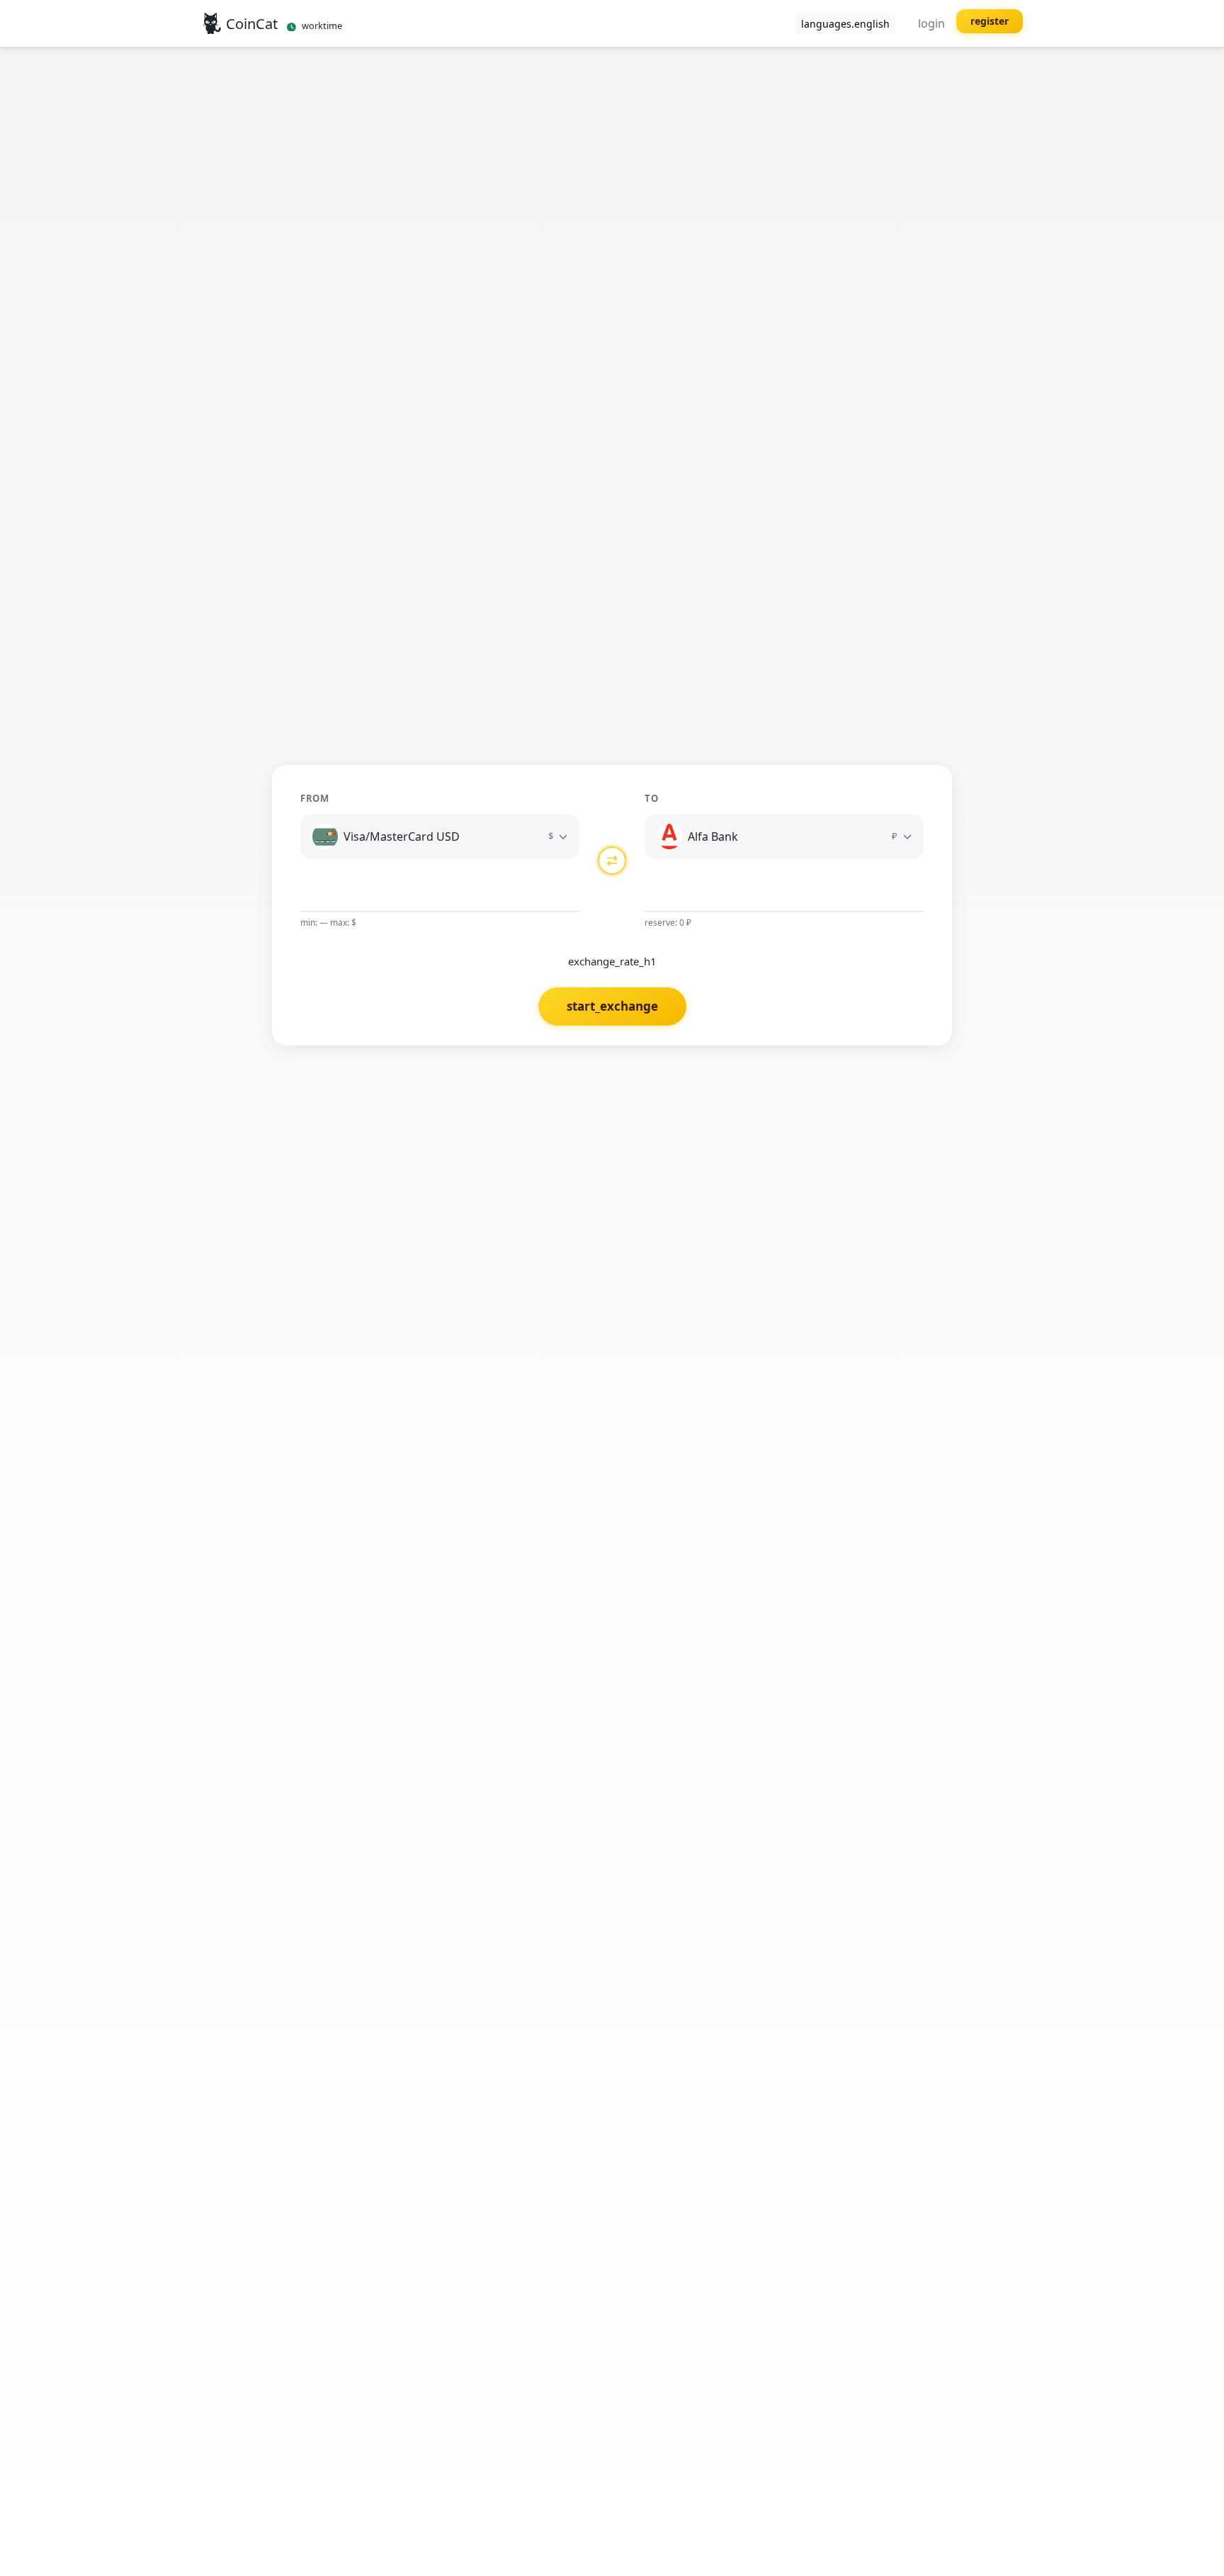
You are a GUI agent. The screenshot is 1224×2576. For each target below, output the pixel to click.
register (990, 21)
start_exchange (612, 1006)
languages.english (845, 24)
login (931, 23)
